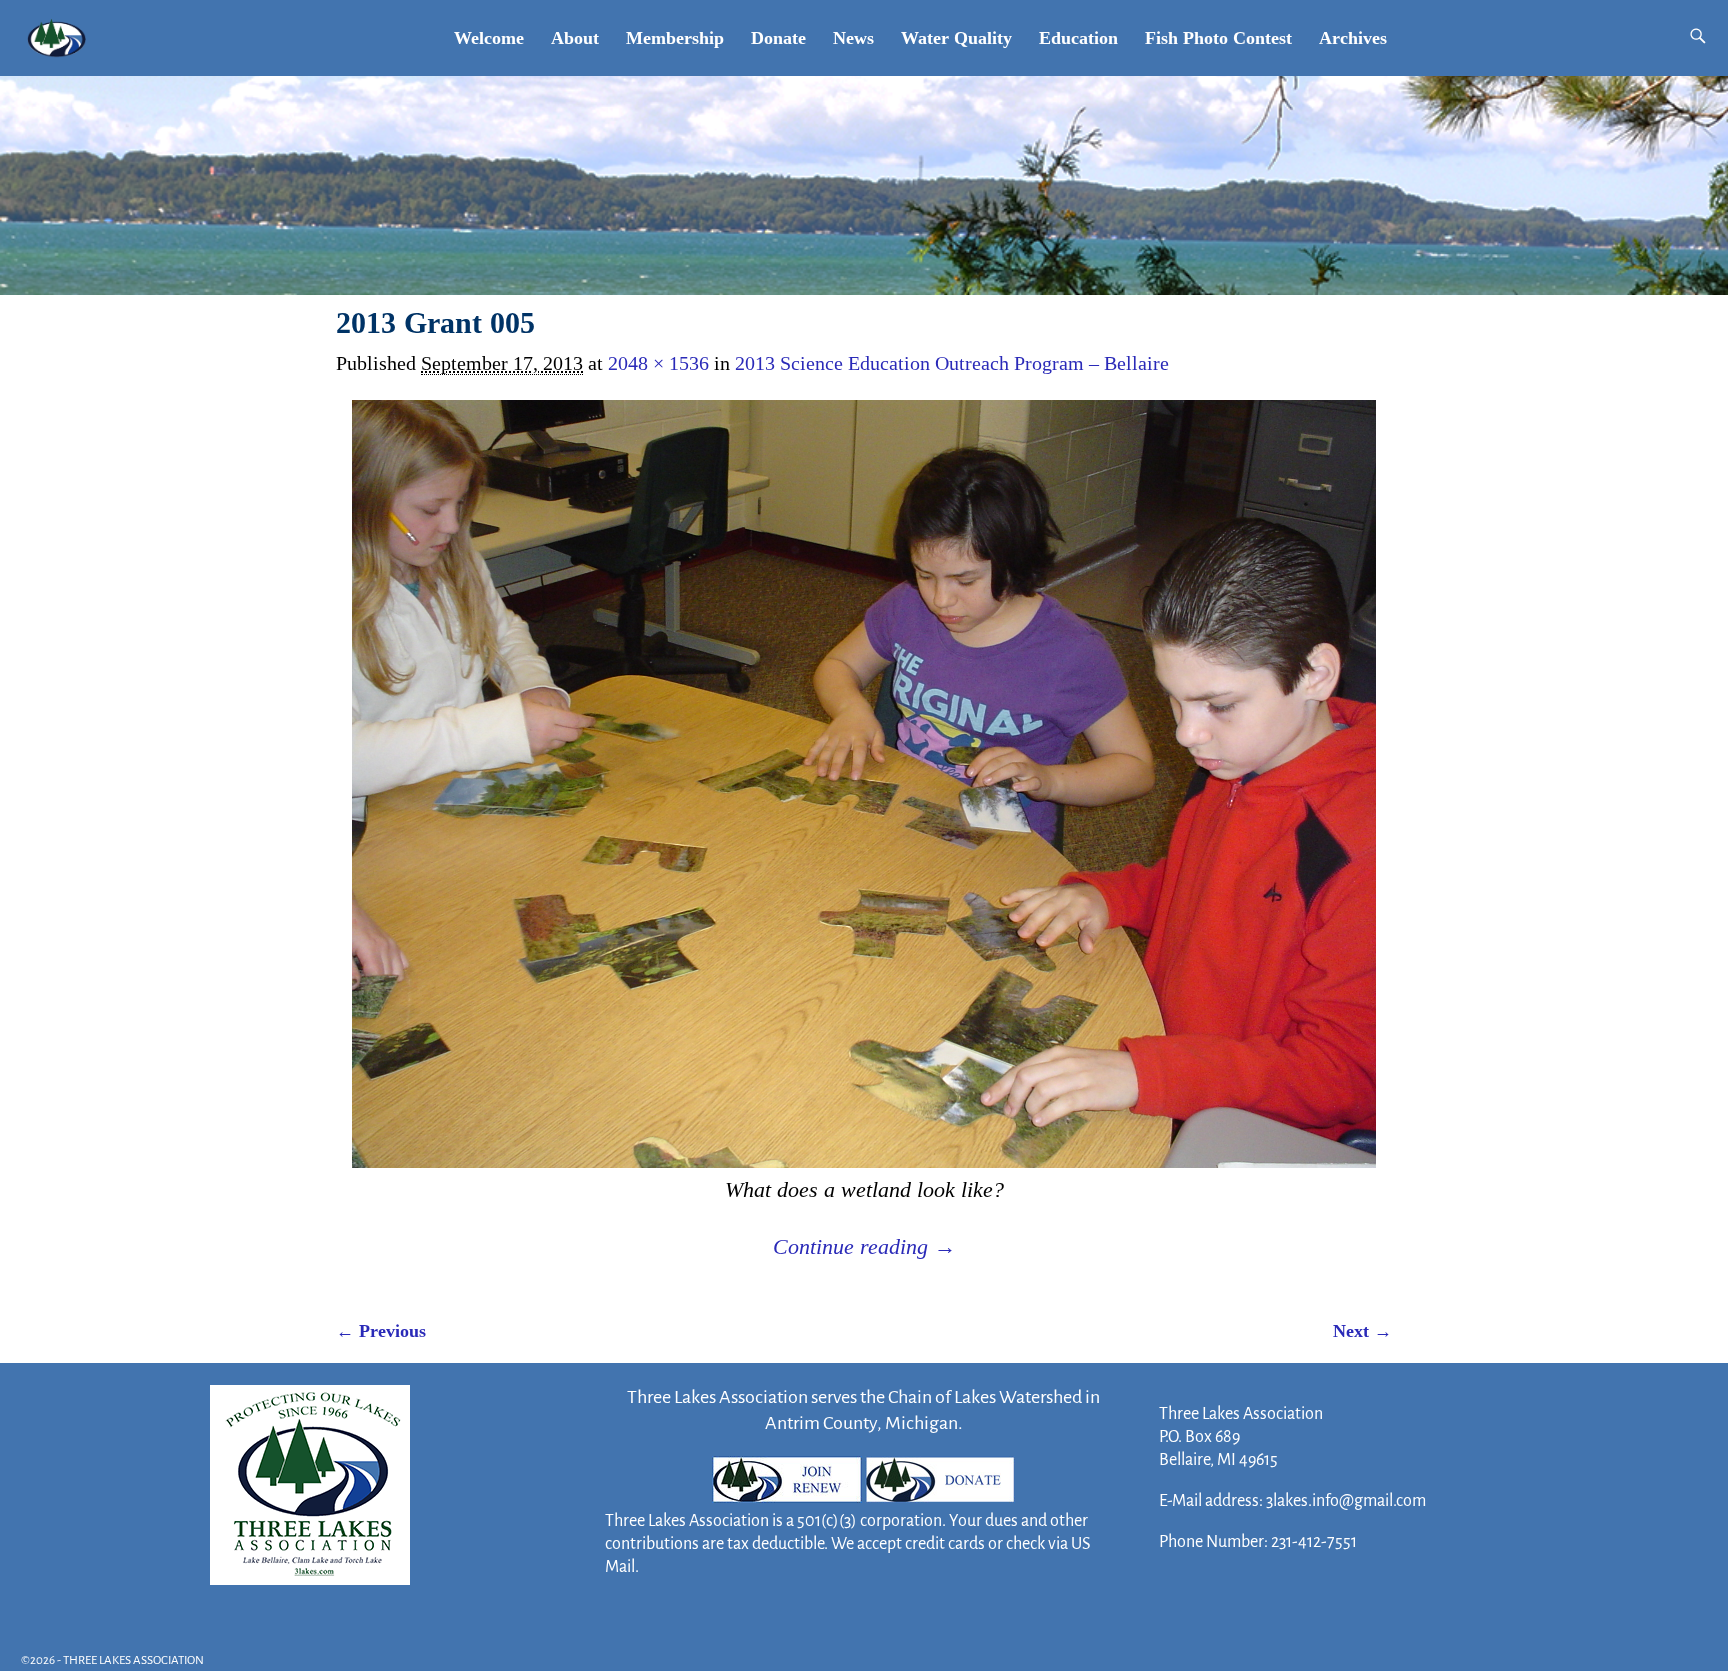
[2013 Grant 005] (864, 784)
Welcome (489, 38)
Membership (675, 38)
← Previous (381, 1331)
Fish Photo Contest (1218, 38)
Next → (1362, 1331)
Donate (778, 38)
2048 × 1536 (658, 363)
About (575, 38)
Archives (1353, 38)
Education (1078, 38)
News (853, 38)
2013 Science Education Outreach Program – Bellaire (952, 363)
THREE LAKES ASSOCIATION (133, 1660)
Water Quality (956, 38)
